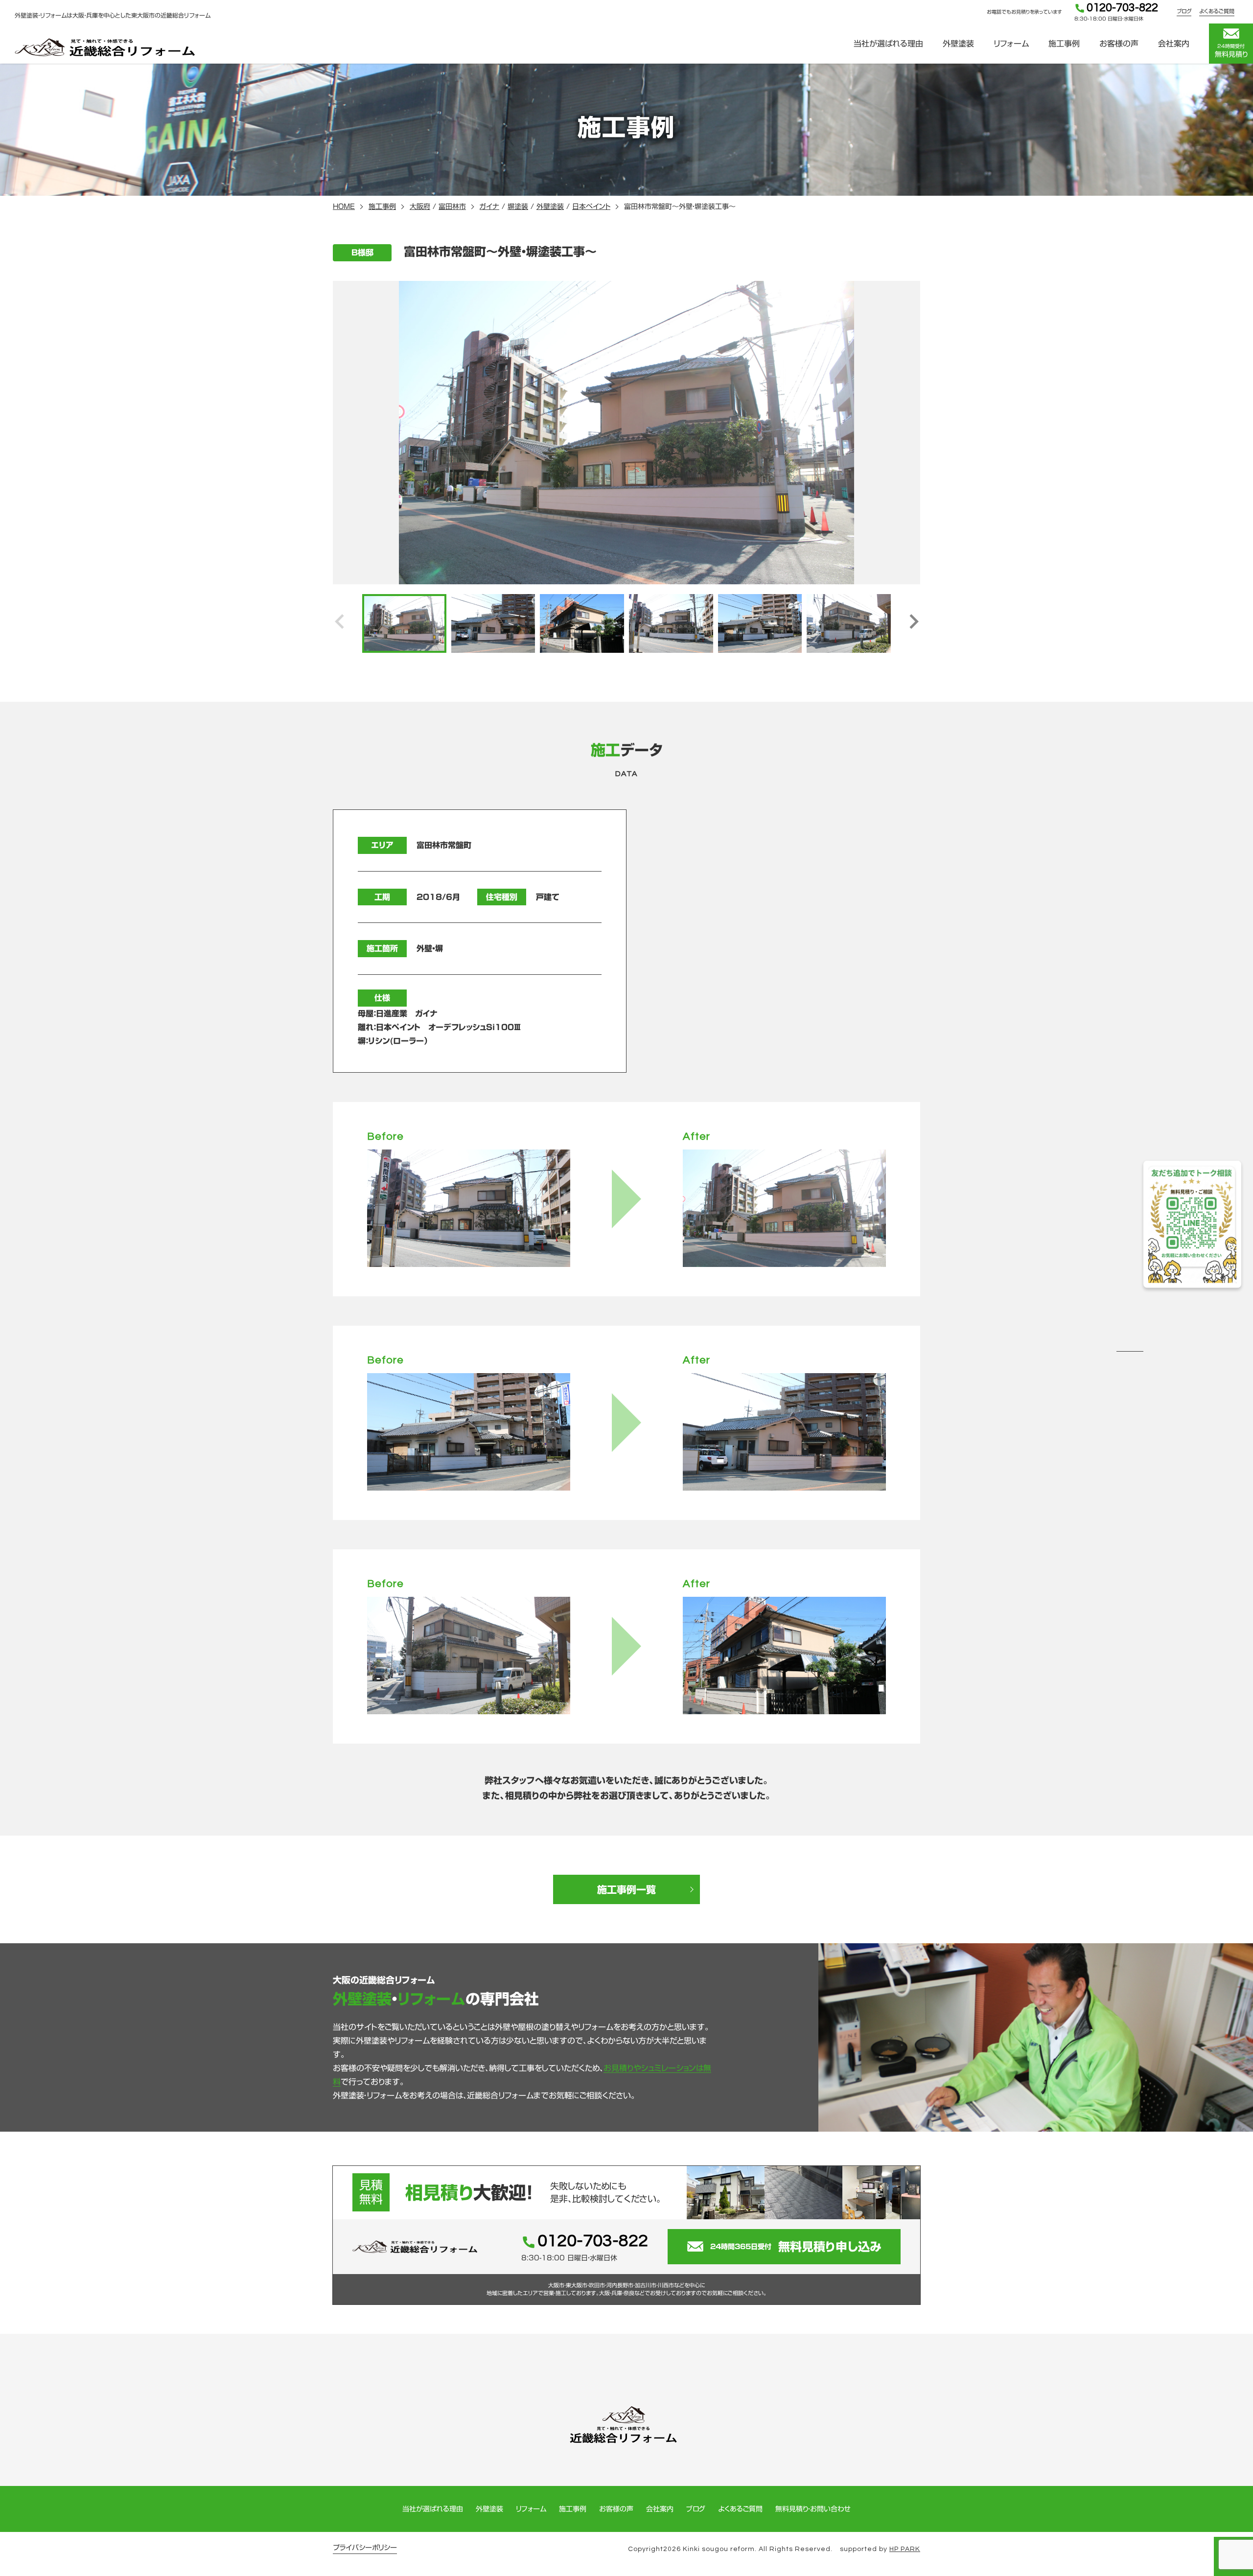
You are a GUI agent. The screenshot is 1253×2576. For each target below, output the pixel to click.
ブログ (1184, 11)
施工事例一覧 (626, 1889)
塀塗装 (518, 207)
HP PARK (905, 2549)
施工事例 (1064, 44)
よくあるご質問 (1217, 11)
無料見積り (1231, 51)
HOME (344, 207)
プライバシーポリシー (365, 2548)
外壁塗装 (958, 44)
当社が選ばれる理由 (888, 44)
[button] (914, 623)
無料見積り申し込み (796, 2247)
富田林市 (452, 207)
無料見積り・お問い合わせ (813, 2509)
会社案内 (1174, 44)
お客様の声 (1119, 44)
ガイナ (489, 207)
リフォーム (1011, 44)
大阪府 (420, 207)
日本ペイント (591, 207)
